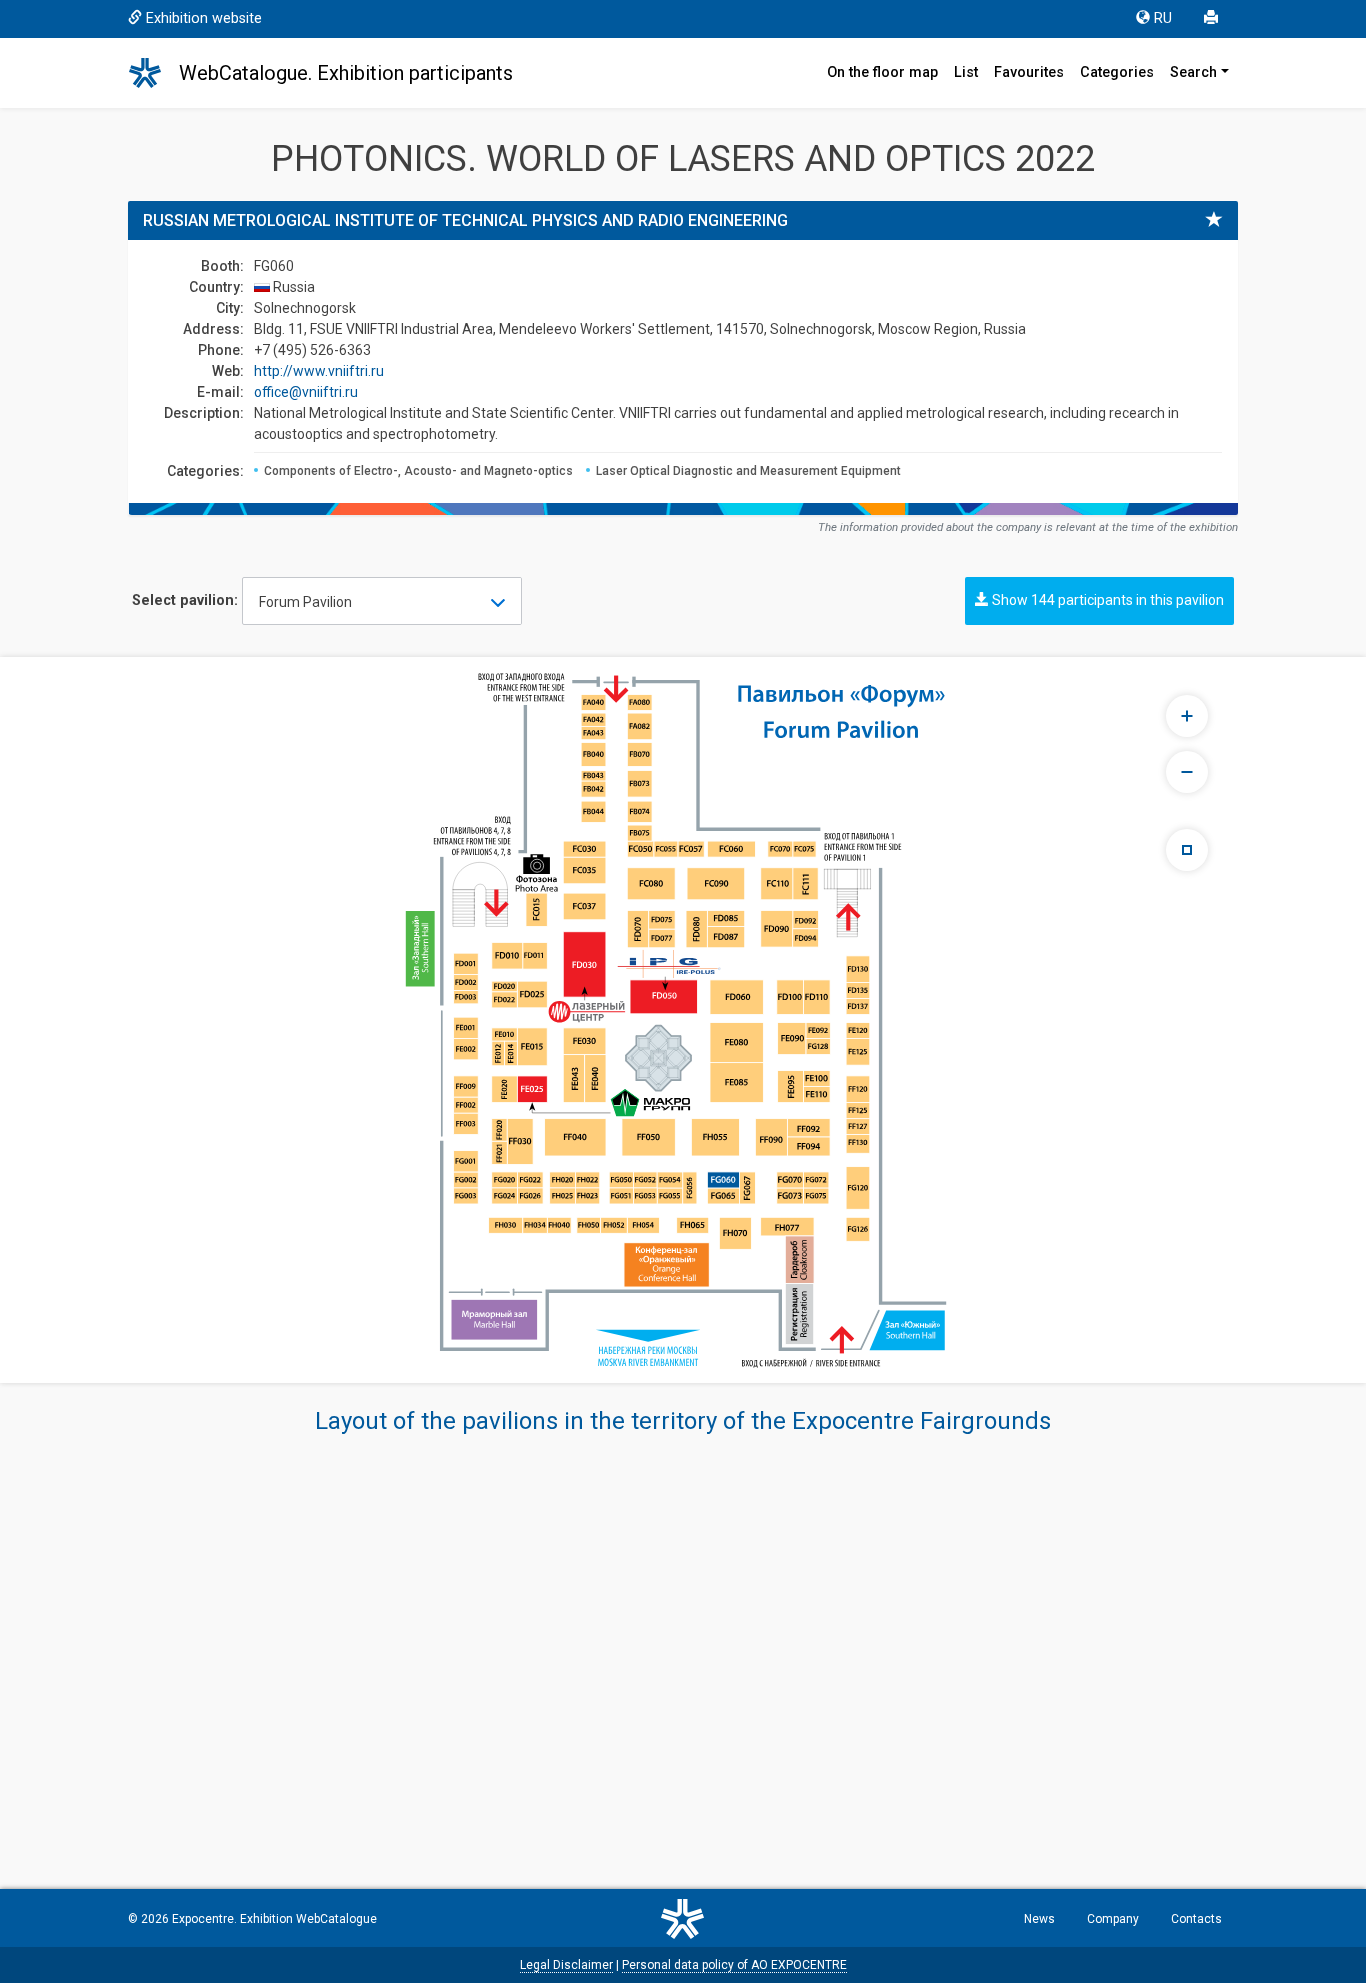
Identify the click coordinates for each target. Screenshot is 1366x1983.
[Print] (1213, 19)
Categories (1117, 72)
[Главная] (154, 73)
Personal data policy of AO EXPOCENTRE (734, 1965)
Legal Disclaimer (566, 1965)
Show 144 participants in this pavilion (1106, 600)
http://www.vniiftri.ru (319, 371)
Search (1193, 72)
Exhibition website (204, 18)
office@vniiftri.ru (306, 392)
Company (1113, 1919)
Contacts (1196, 1919)
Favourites (1029, 72)
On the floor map (882, 72)
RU (1163, 18)
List (966, 72)
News (1039, 1919)
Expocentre (203, 1919)
